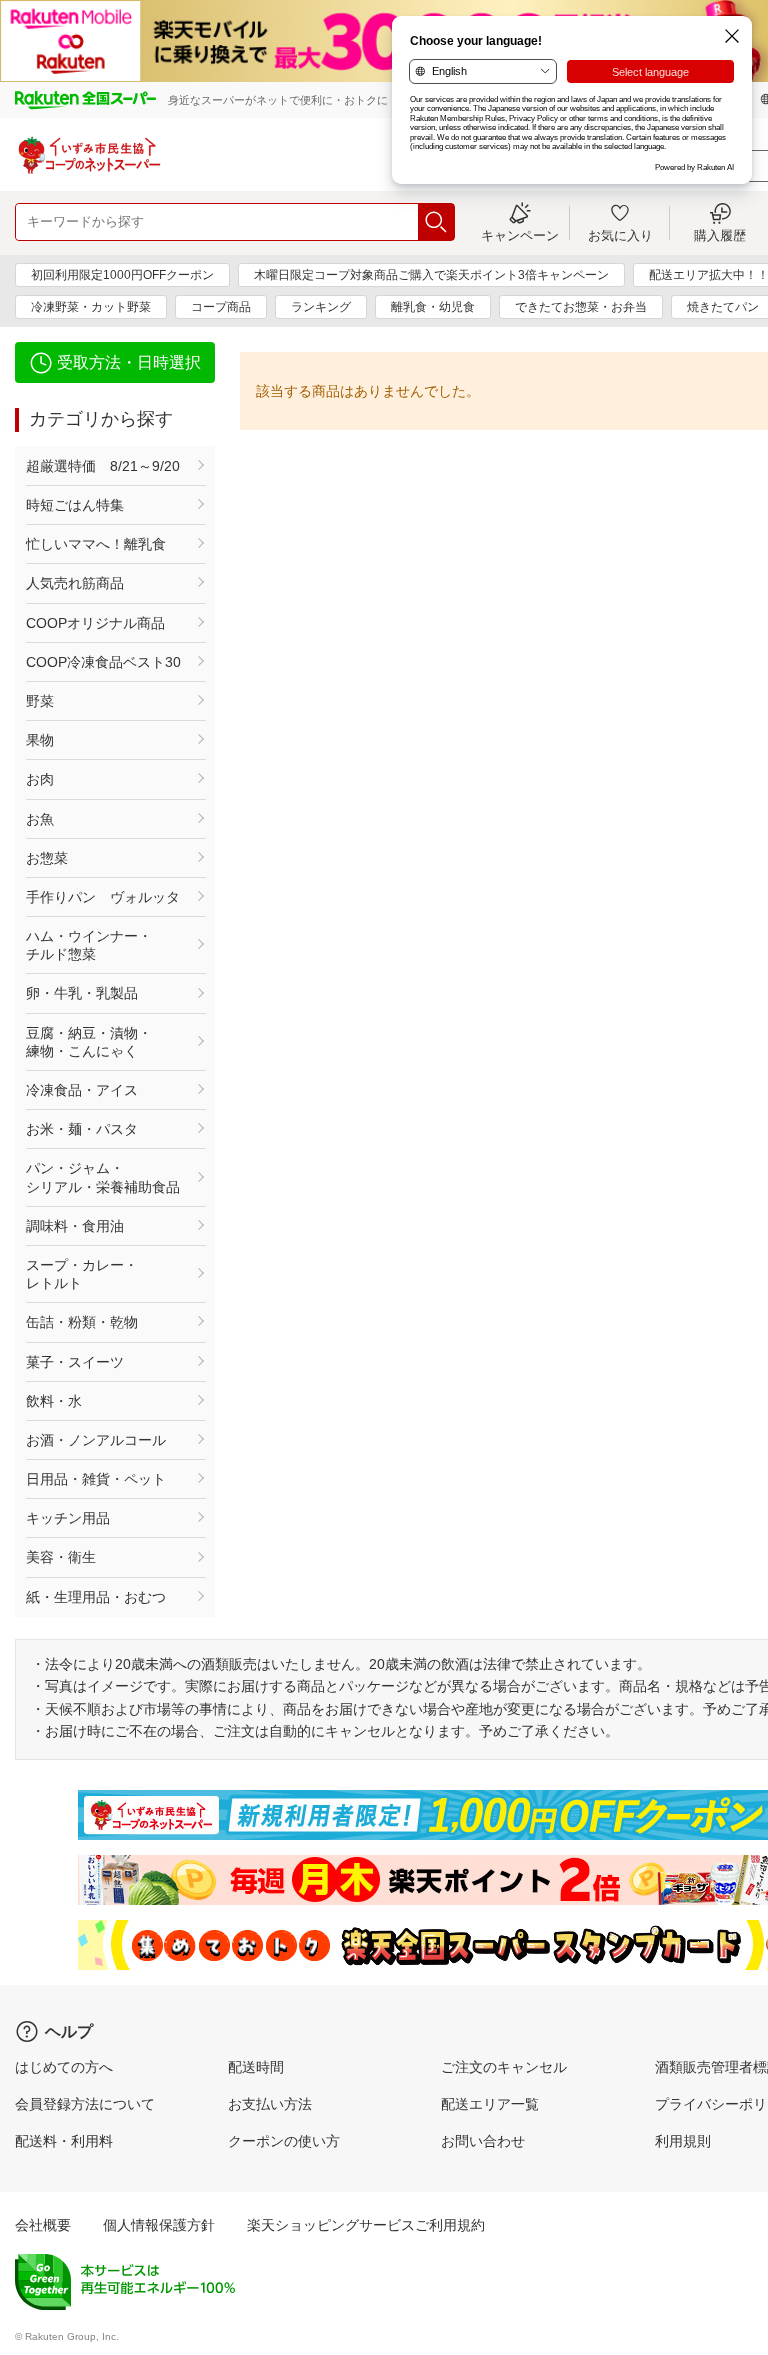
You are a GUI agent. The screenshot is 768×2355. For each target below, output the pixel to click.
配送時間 (256, 2067)
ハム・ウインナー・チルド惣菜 (89, 945)
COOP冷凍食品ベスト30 (103, 662)
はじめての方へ (64, 2067)
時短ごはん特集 (75, 505)
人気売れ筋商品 (75, 583)
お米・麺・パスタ (82, 1129)
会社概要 (43, 2225)
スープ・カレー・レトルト (82, 1274)
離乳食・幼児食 (433, 307)
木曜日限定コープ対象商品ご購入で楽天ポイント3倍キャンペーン (431, 275)
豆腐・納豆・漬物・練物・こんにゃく (89, 1042)
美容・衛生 (61, 1557)
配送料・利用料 (64, 2141)
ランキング (321, 307)
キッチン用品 (68, 1518)
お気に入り (620, 235)
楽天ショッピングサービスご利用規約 (366, 2225)
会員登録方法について (85, 2104)
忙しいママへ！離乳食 (96, 544)
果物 (40, 740)
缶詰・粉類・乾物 (82, 1322)
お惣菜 (47, 858)
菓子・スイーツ (75, 1362)
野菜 (40, 701)
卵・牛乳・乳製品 (82, 993)
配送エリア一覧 (490, 2104)
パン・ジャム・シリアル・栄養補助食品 (103, 1177)
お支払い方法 (270, 2104)
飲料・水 (54, 1401)
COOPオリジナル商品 (95, 623)
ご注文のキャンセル (504, 2067)
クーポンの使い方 (284, 2141)
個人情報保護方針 (159, 2225)
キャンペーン (520, 235)
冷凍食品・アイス (82, 1090)
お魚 (40, 819)
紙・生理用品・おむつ (96, 1597)
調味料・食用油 (75, 1226)
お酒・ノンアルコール (96, 1440)
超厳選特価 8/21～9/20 (103, 466)
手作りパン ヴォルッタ (103, 897)
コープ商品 (221, 307)
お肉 (40, 779)
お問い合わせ (483, 2141)
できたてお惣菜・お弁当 (581, 307)
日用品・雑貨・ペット (96, 1479)
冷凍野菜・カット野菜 (91, 307)
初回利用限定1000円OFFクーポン (122, 275)
